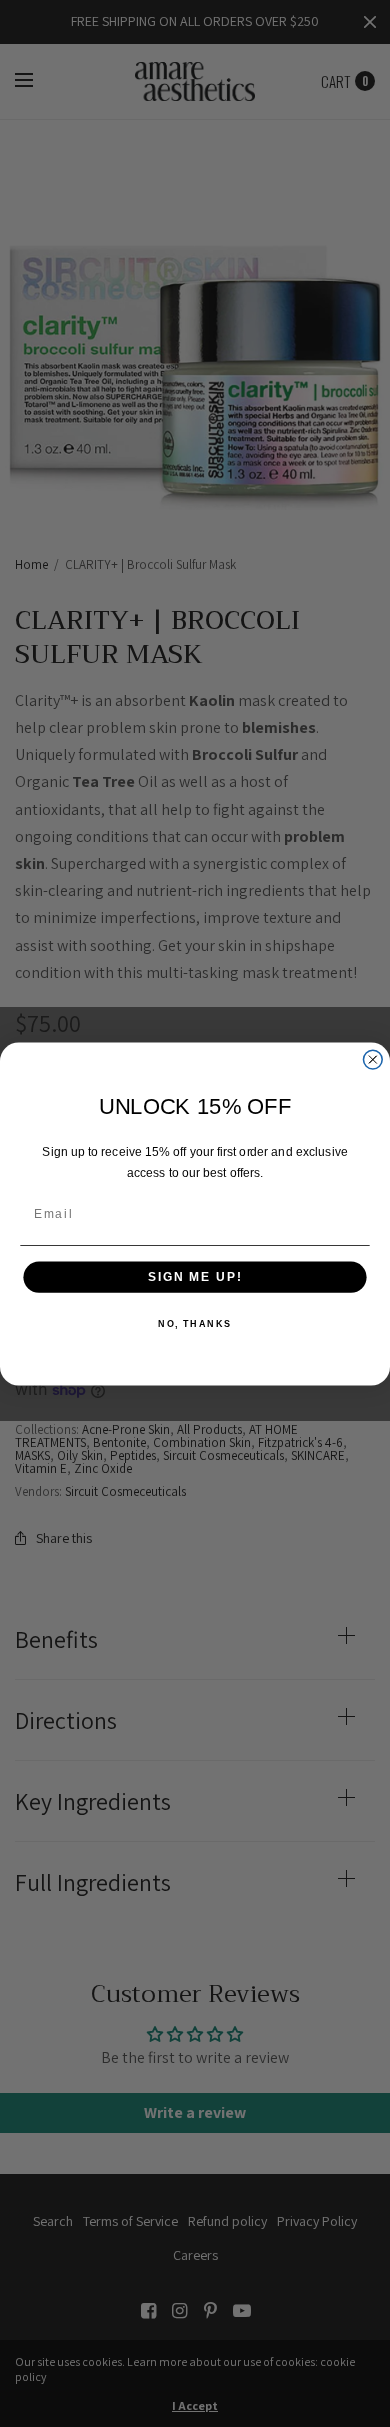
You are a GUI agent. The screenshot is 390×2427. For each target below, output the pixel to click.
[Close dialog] (372, 1059)
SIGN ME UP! (195, 1276)
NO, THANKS (195, 1323)
